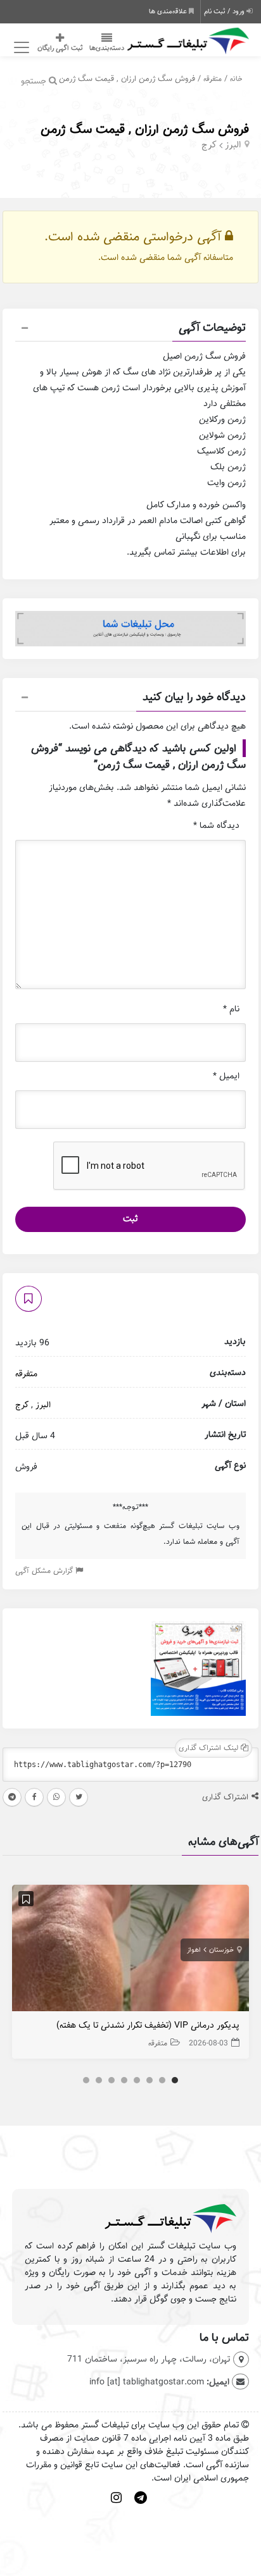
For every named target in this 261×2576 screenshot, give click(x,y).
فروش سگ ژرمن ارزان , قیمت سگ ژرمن (145, 129)
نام (231, 1009)
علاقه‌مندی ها (169, 11)
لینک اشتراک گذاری (210, 1748)
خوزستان (221, 1950)
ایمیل (226, 1076)
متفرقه (213, 79)
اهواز (194, 1950)
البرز (233, 145)
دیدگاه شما (216, 826)
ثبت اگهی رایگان (60, 48)
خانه (236, 79)
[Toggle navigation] (20, 48)
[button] (130, 330)
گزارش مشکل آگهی (45, 1571)
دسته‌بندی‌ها (107, 48)
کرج (209, 145)
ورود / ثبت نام (225, 11)
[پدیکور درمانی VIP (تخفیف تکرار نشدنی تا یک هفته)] (130, 1951)
